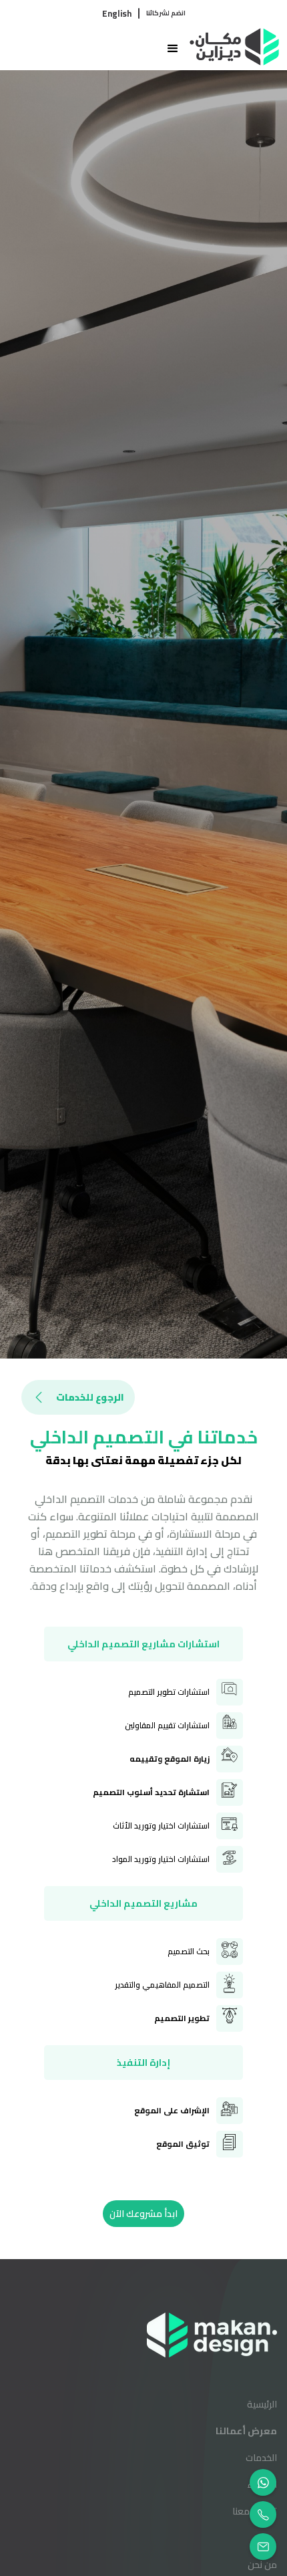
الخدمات (261, 2458)
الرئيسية (262, 2404)
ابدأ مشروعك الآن (143, 2214)
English (117, 13)
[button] (98, 49)
